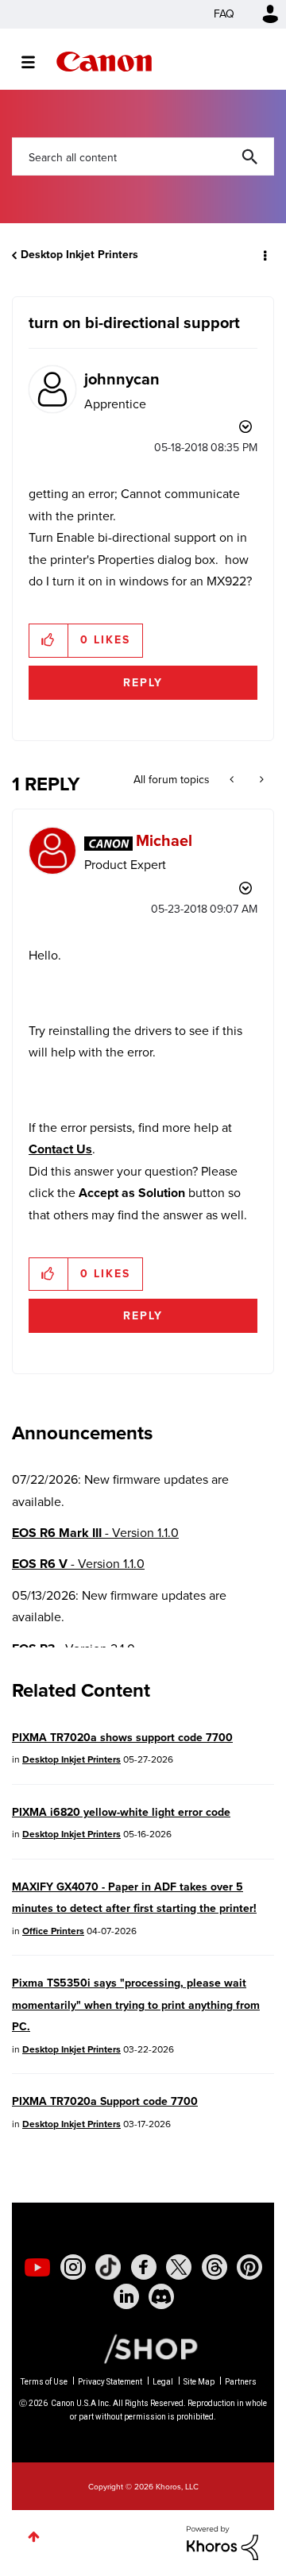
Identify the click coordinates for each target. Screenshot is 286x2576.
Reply (143, 683)
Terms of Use (44, 2382)
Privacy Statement (110, 2382)
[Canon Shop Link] (143, 2348)
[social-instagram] (73, 2267)
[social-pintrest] (249, 2267)
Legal (163, 2382)
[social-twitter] (179, 2267)
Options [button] (264, 255)
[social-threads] (214, 2267)
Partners (241, 2382)
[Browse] (36, 62)
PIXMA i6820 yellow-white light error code (121, 1812)
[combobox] (143, 156)
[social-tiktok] (108, 2267)
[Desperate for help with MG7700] (260, 780)
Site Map (199, 2382)
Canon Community (104, 62)
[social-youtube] (37, 2267)
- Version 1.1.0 (95, 1533)
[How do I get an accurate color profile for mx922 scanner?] (233, 780)
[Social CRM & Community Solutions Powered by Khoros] (222, 2541)
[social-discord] (161, 2296)
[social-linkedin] (126, 2296)
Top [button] (34, 2537)
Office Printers (53, 1931)
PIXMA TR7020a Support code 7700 (105, 2101)
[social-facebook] (144, 2267)
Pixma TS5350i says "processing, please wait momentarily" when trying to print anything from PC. (136, 2005)
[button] (49, 640)
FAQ (224, 14)
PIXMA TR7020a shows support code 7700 (122, 1738)
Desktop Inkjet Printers (79, 255)
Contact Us (60, 1149)
